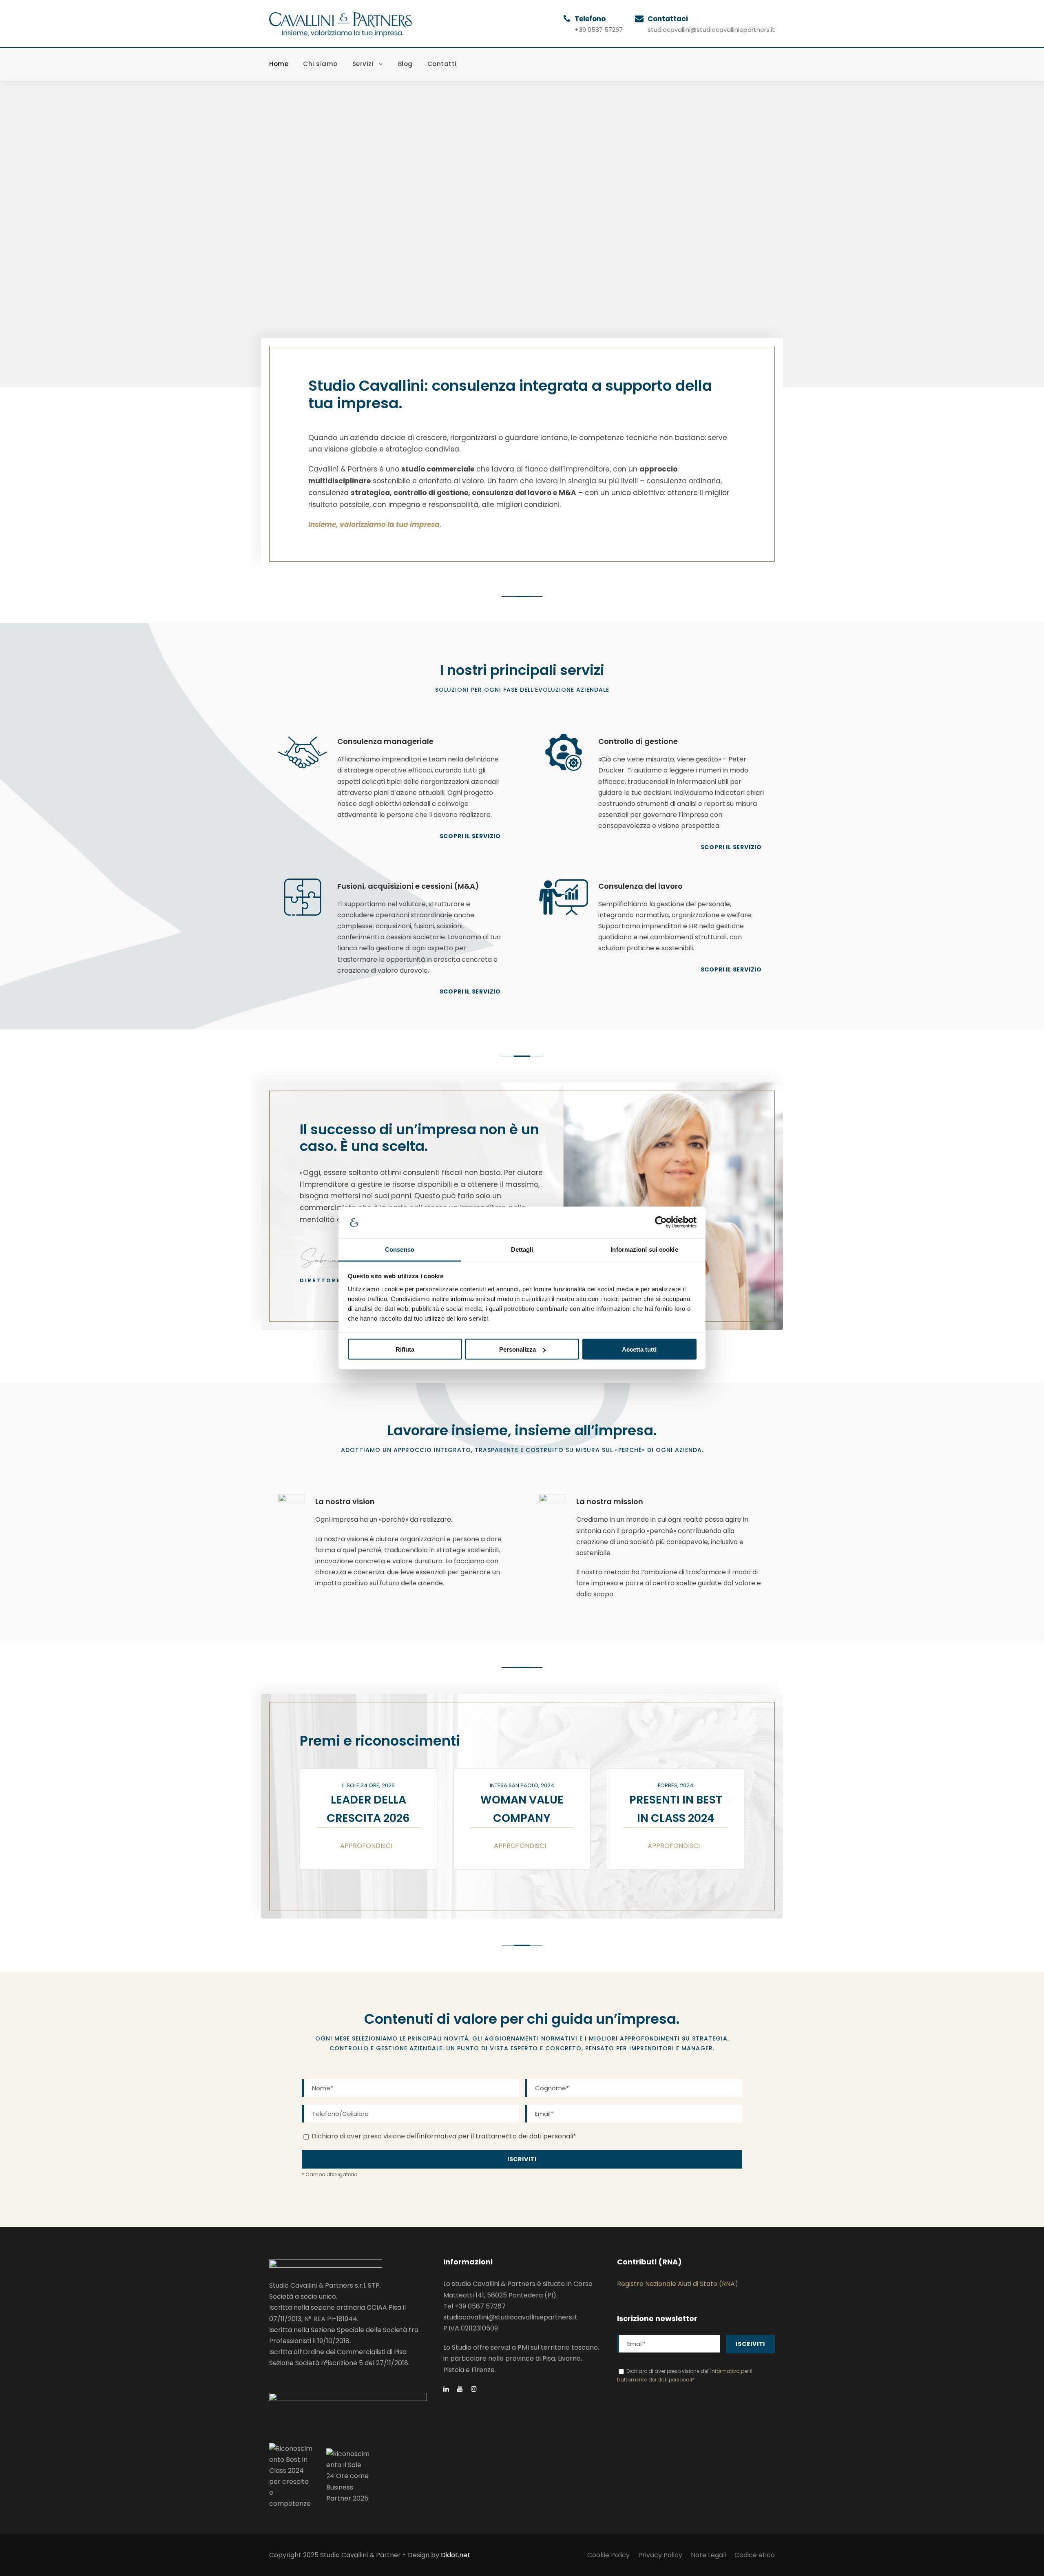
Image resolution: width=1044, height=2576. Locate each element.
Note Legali (708, 2555)
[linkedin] (446, 2389)
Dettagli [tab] (522, 1249)
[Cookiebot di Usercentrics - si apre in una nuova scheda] (661, 1222)
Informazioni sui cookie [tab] (644, 1249)
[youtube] (460, 2389)
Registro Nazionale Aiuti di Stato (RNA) (678, 2284)
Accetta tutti (639, 1349)
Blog (405, 64)
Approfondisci (366, 1846)
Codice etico (755, 2555)
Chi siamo (320, 64)
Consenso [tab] (400, 1249)
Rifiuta (405, 1349)
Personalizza (518, 1349)
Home (279, 64)
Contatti (442, 64)
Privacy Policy (660, 2555)
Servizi (363, 64)
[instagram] (474, 2389)
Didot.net (456, 2555)
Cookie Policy (608, 2555)
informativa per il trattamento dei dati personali (496, 2136)
